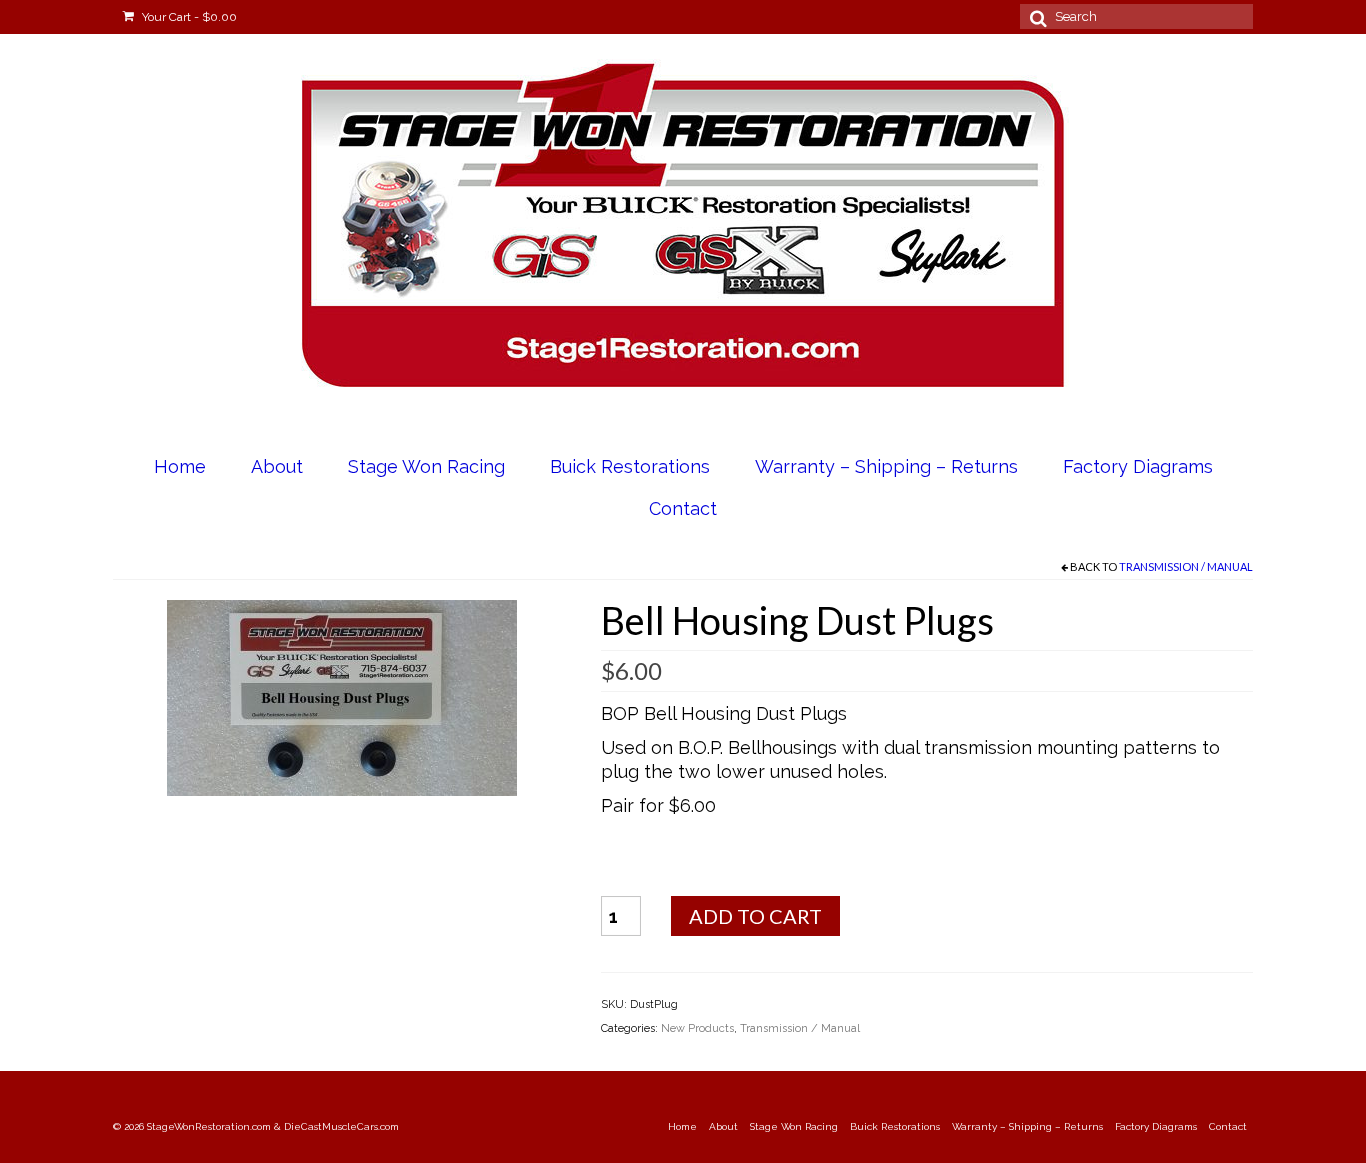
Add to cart (755, 916)
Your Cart (188, 17)
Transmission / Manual (1186, 566)
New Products (697, 1028)
